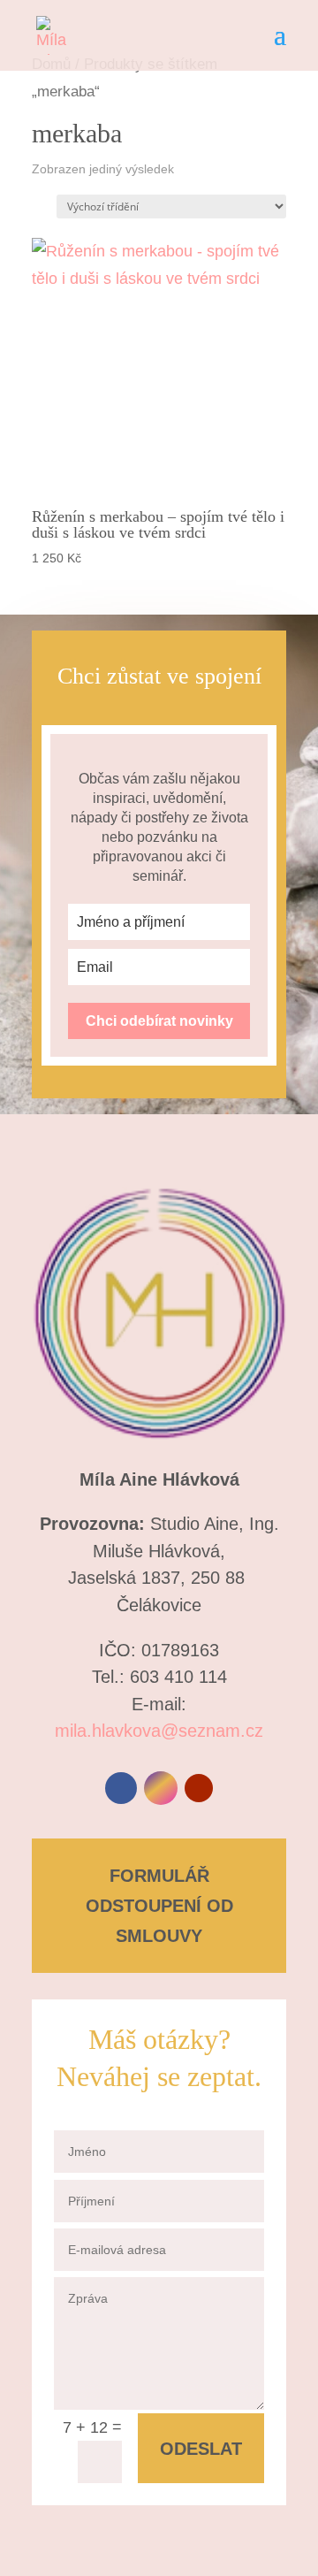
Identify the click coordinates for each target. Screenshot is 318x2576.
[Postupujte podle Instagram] (161, 1788)
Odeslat (201, 2449)
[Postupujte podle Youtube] (199, 1788)
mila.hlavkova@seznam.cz (159, 1731)
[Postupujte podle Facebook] (121, 1788)
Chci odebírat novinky (159, 1021)
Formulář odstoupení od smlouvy (159, 1906)
